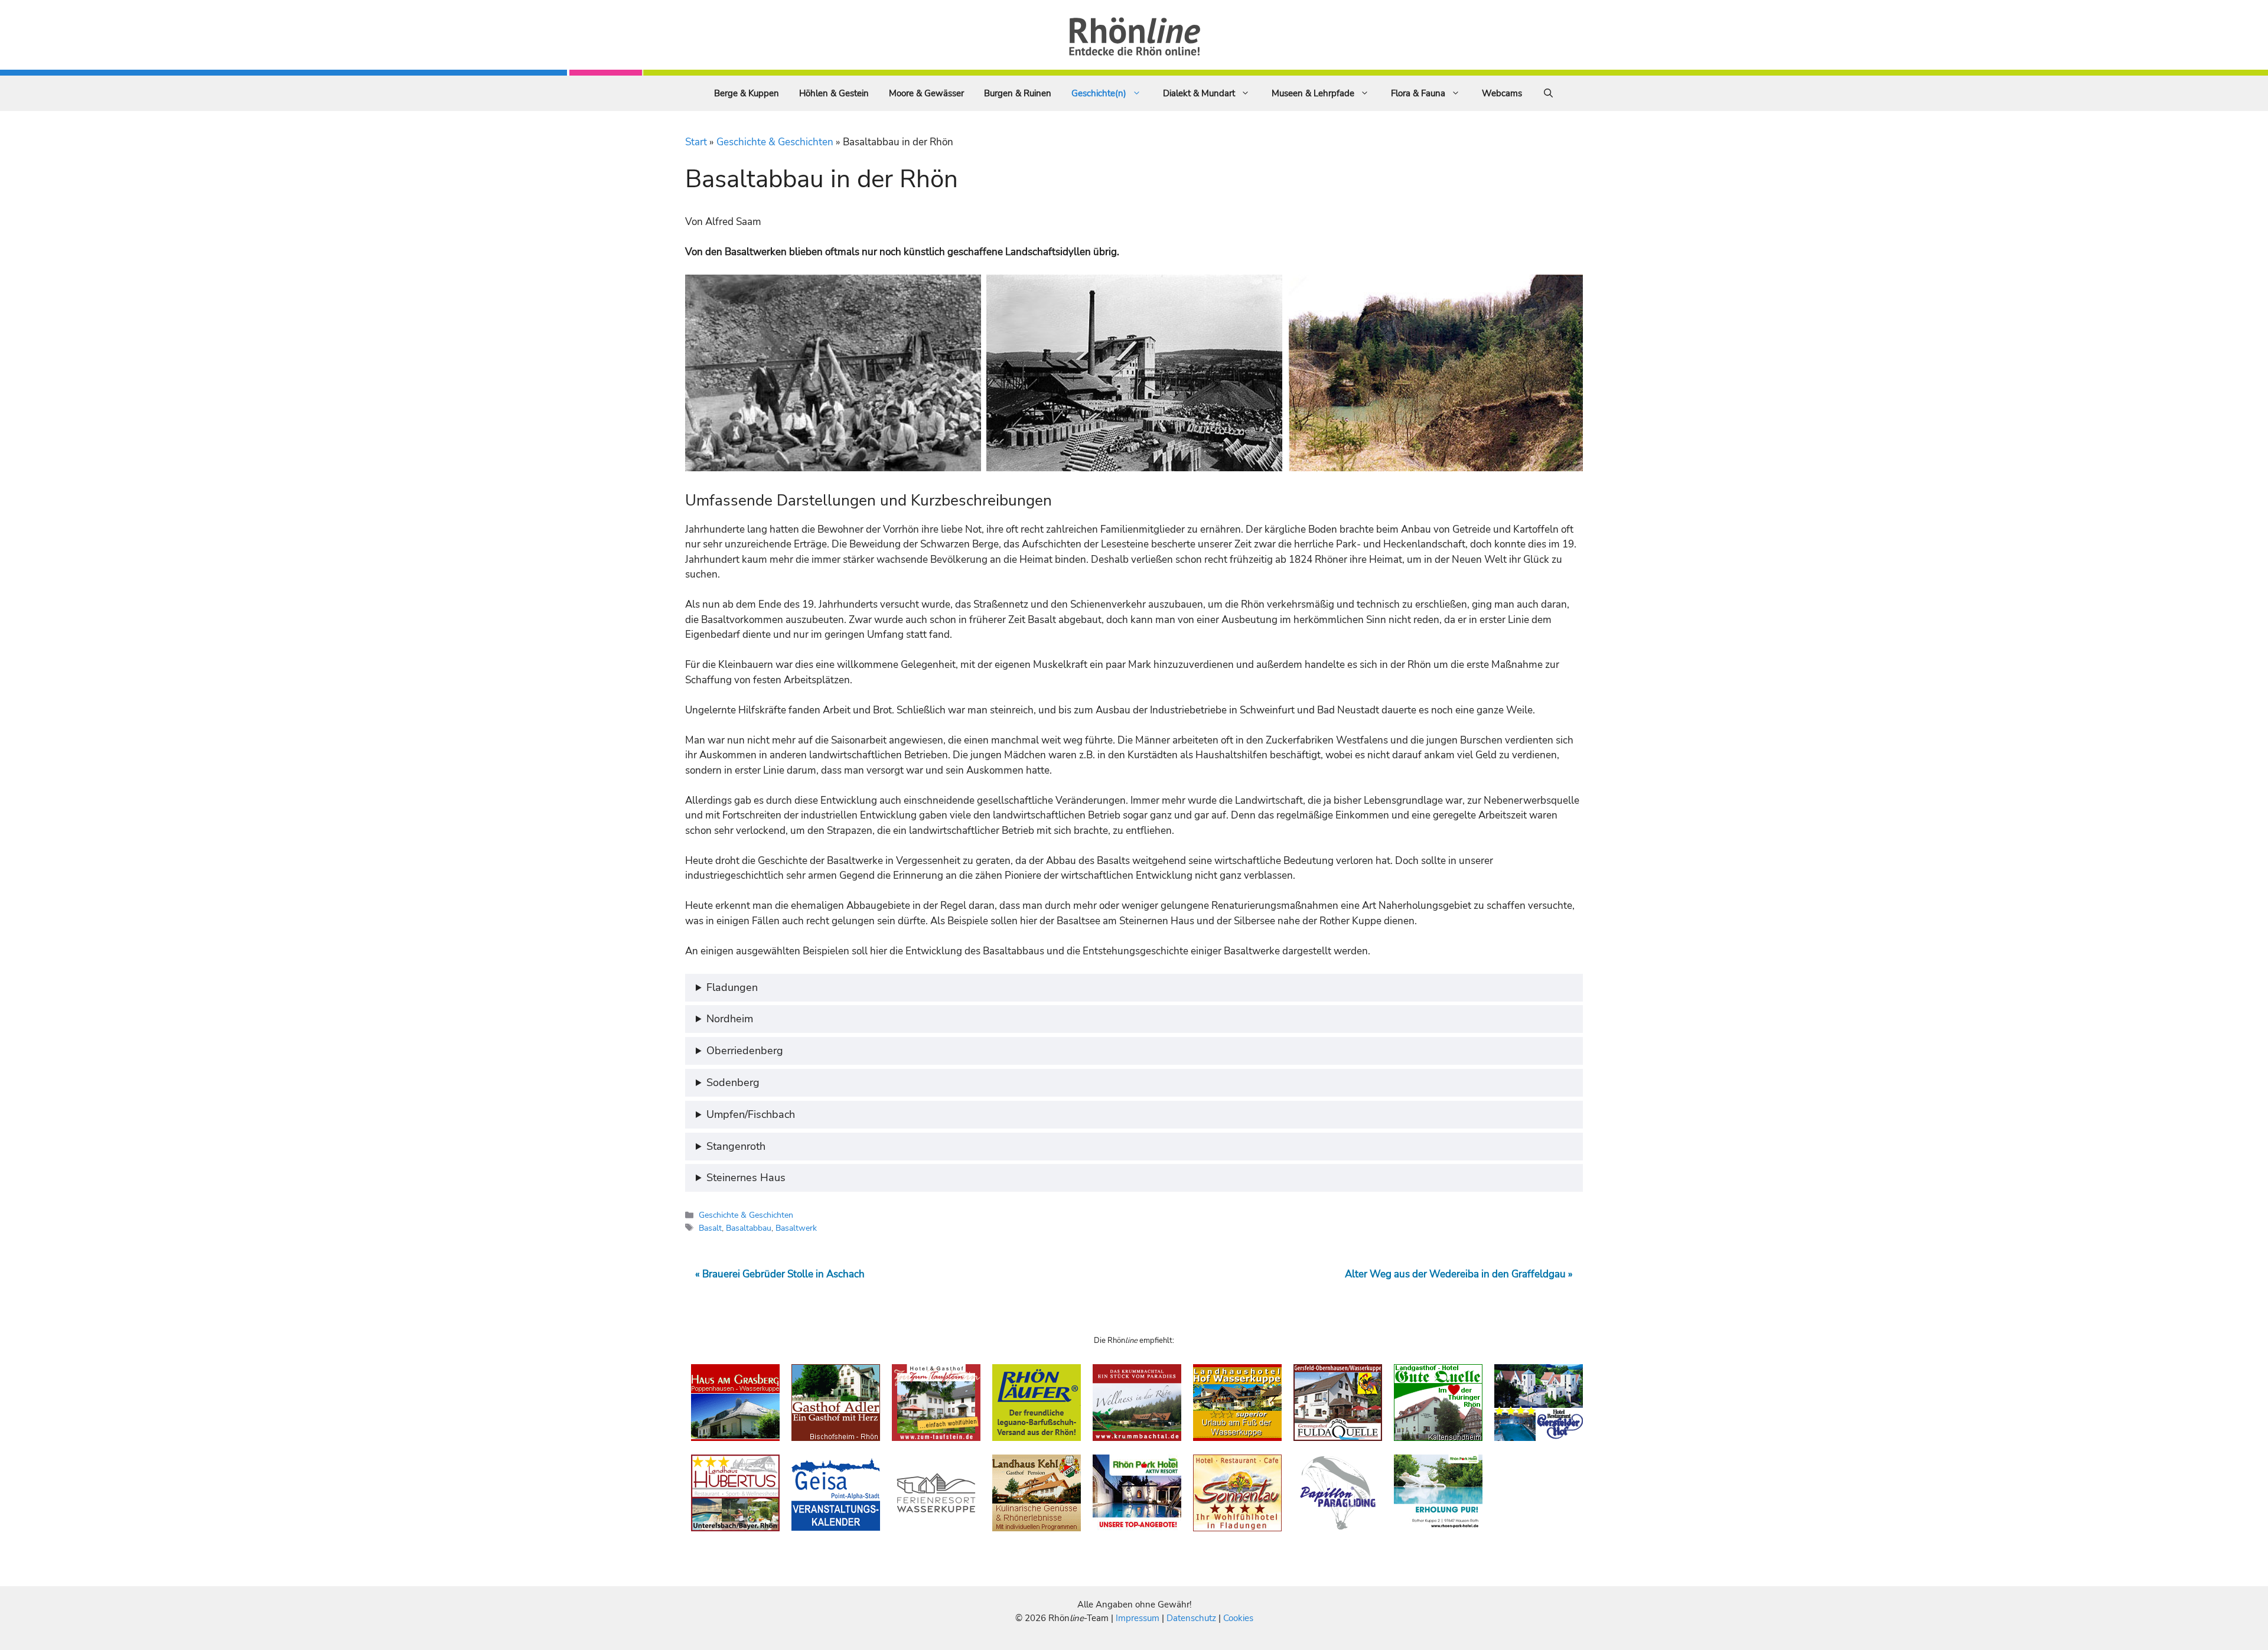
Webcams (1502, 93)
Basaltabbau (749, 1228)
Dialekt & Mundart (1199, 93)
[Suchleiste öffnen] (1548, 93)
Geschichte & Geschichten (775, 142)
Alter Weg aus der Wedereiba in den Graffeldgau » (1459, 1274)
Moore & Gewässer (926, 93)
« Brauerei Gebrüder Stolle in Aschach (780, 1274)
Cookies (1238, 1618)
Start (696, 142)
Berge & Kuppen (747, 93)
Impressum (1139, 1618)
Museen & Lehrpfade (1313, 93)
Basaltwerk (796, 1228)
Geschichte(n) (1099, 93)
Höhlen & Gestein (834, 93)
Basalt (710, 1228)
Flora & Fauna (1418, 93)
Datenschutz (1191, 1618)
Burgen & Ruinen (1018, 93)
